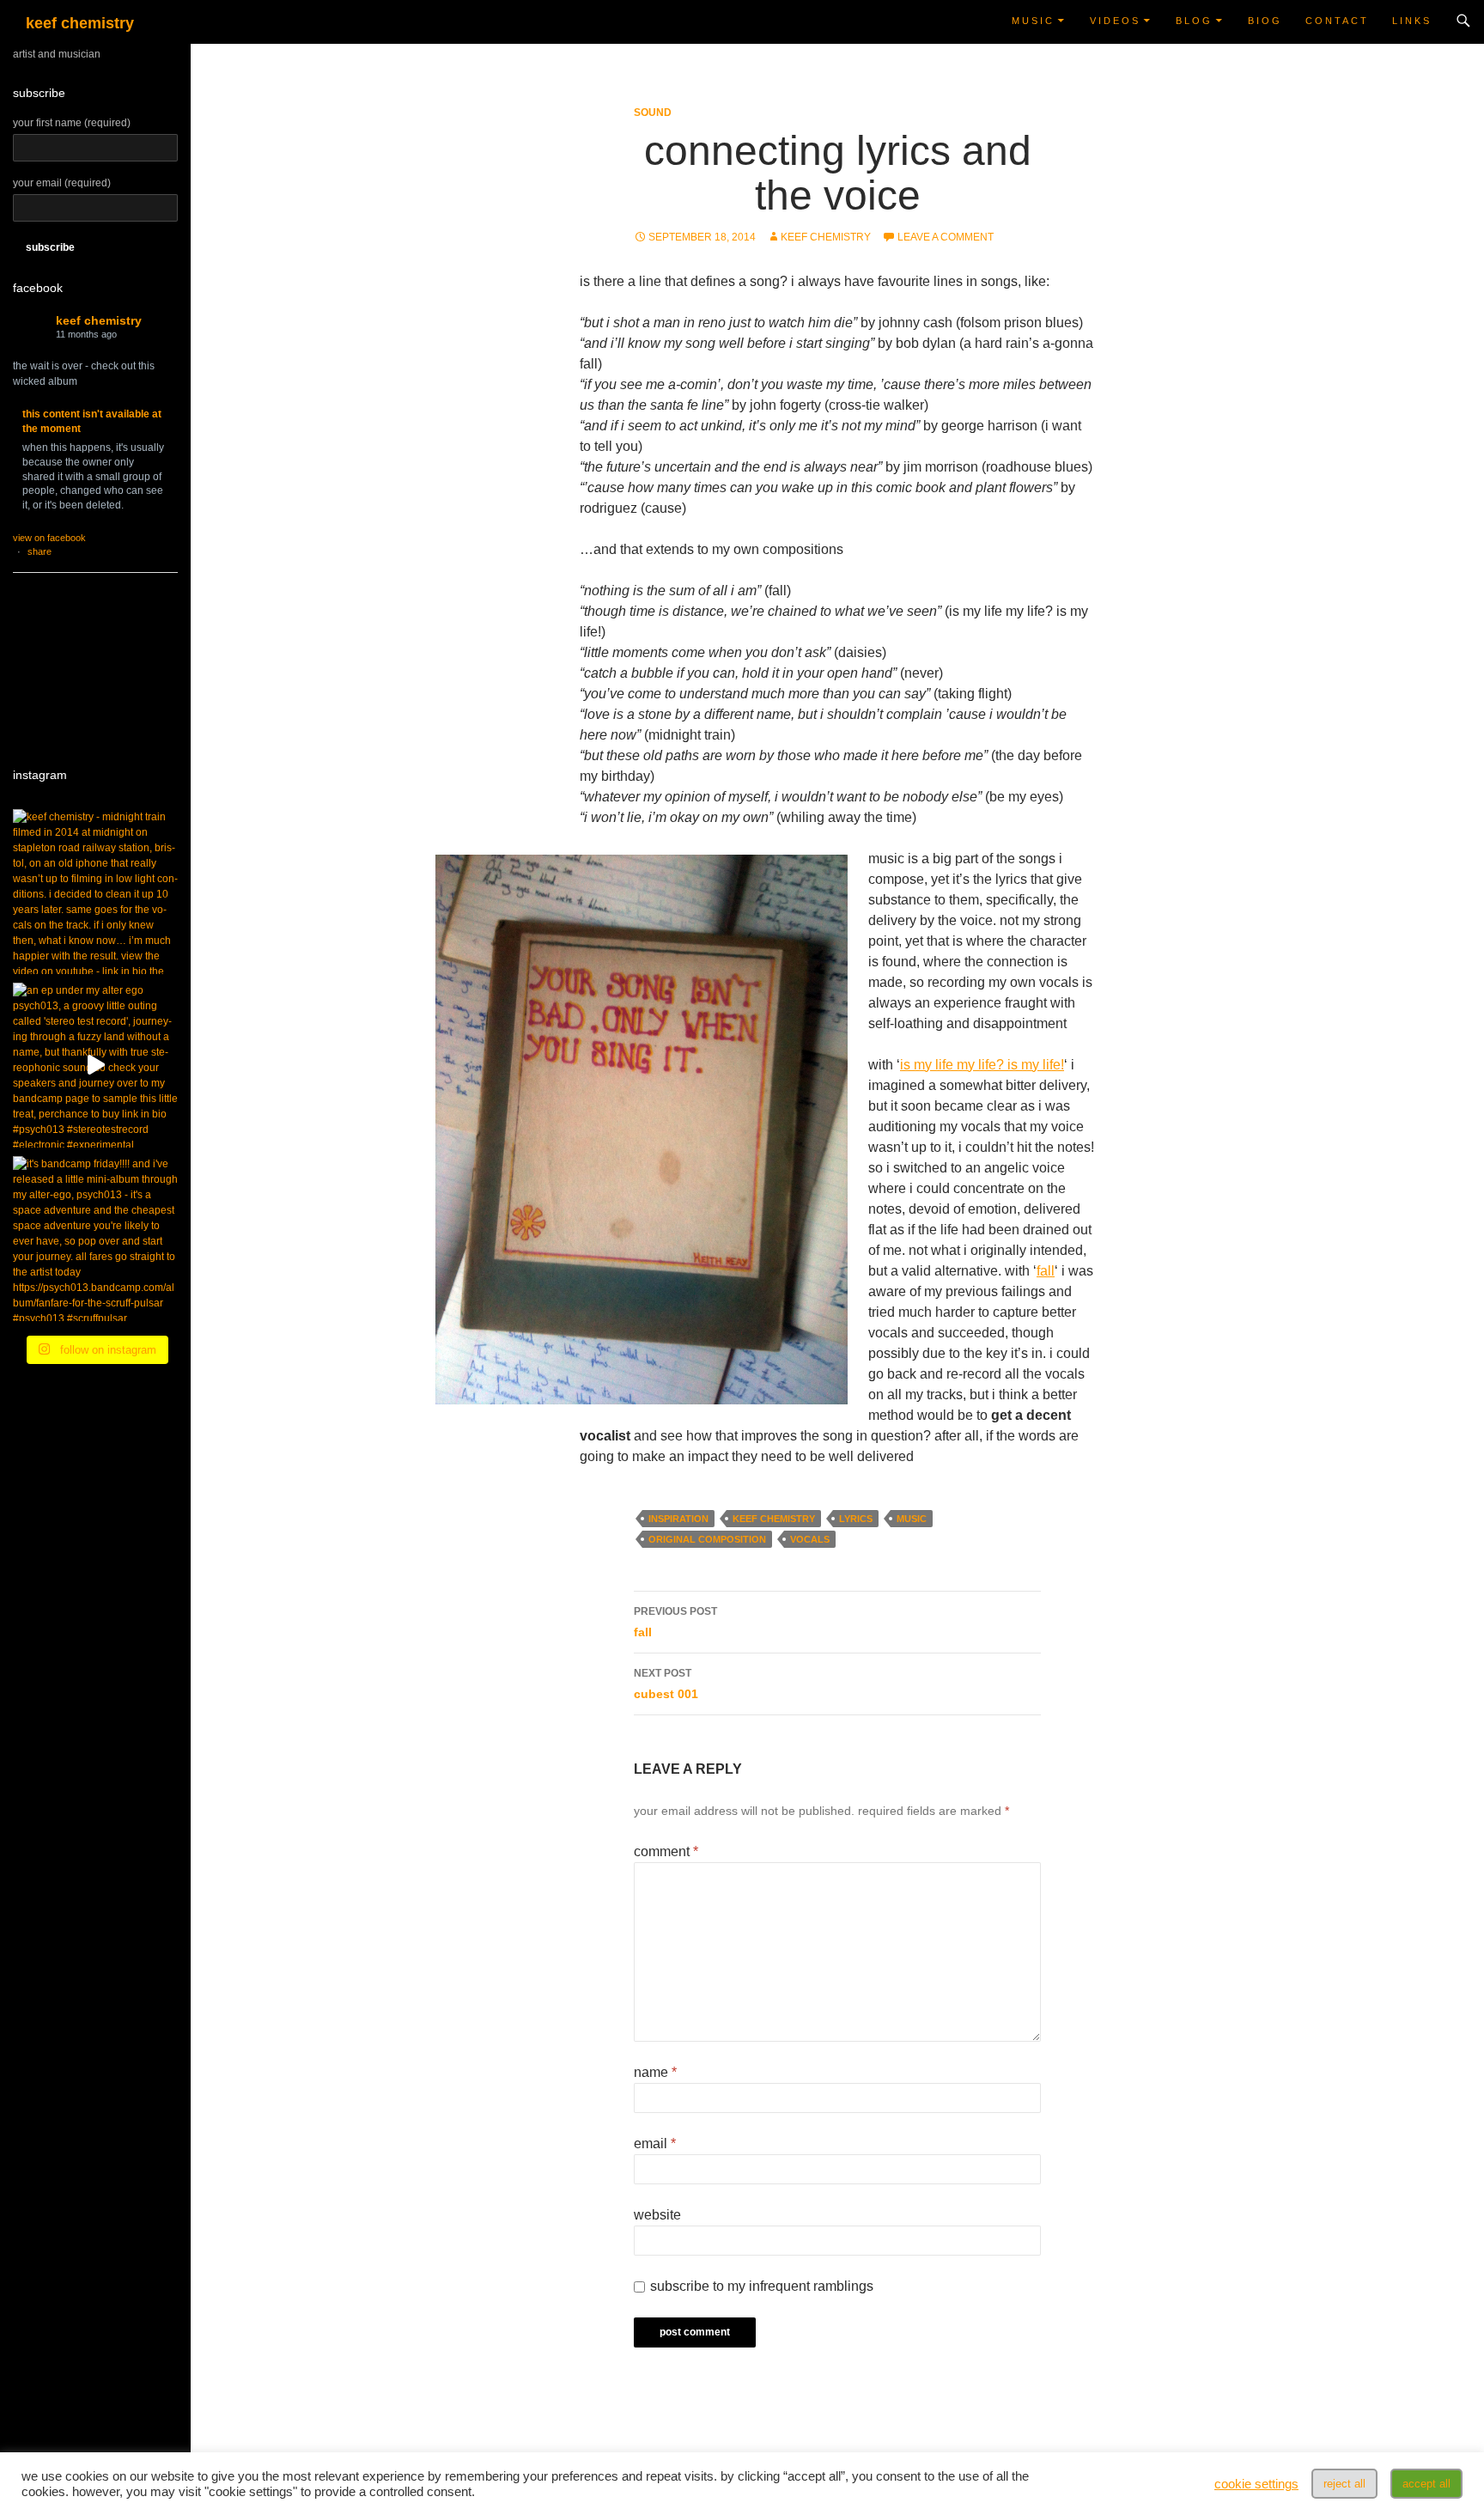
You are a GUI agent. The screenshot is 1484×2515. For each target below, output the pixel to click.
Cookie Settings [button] (1256, 2484)
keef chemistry (80, 23)
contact (1337, 21)
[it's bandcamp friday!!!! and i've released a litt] (95, 1239)
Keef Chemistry (99, 320)
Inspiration (678, 1519)
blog (1194, 21)
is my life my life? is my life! (982, 1065)
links (1412, 21)
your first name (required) (72, 123)
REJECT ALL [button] (1344, 2484)
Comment (666, 1851)
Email (655, 2144)
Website (657, 2215)
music (1033, 21)
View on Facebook (49, 538)
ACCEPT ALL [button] (1426, 2484)
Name (655, 2072)
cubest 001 (666, 1684)
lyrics (856, 1519)
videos (1115, 21)
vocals (810, 1539)
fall (1046, 1271)
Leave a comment (946, 237)
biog (1265, 21)
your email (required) (62, 183)
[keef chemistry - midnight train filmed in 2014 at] (95, 892)
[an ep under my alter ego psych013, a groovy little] (95, 1065)
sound (653, 113)
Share (40, 551)
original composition (707, 1539)
